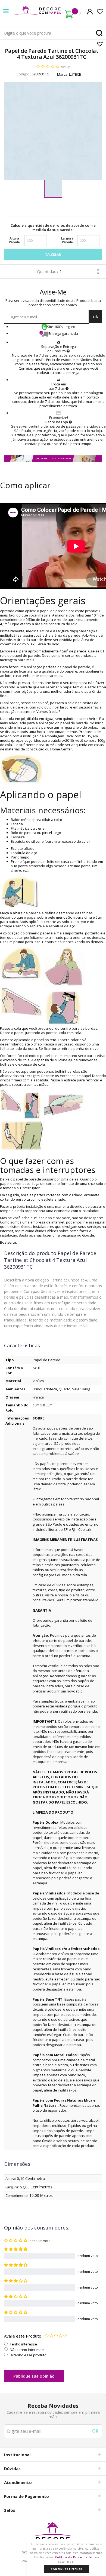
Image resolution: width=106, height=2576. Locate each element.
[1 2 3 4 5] (56, 2336)
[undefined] (53, 131)
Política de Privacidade (73, 2557)
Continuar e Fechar (66, 2569)
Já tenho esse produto (28, 2355)
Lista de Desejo (100, 44)
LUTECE (75, 74)
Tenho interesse (23, 2344)
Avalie (66, 67)
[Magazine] (53, 2535)
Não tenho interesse (27, 2350)
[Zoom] (53, 189)
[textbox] (53, 33)
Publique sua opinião (34, 2376)
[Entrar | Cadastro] (90, 11)
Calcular (53, 255)
